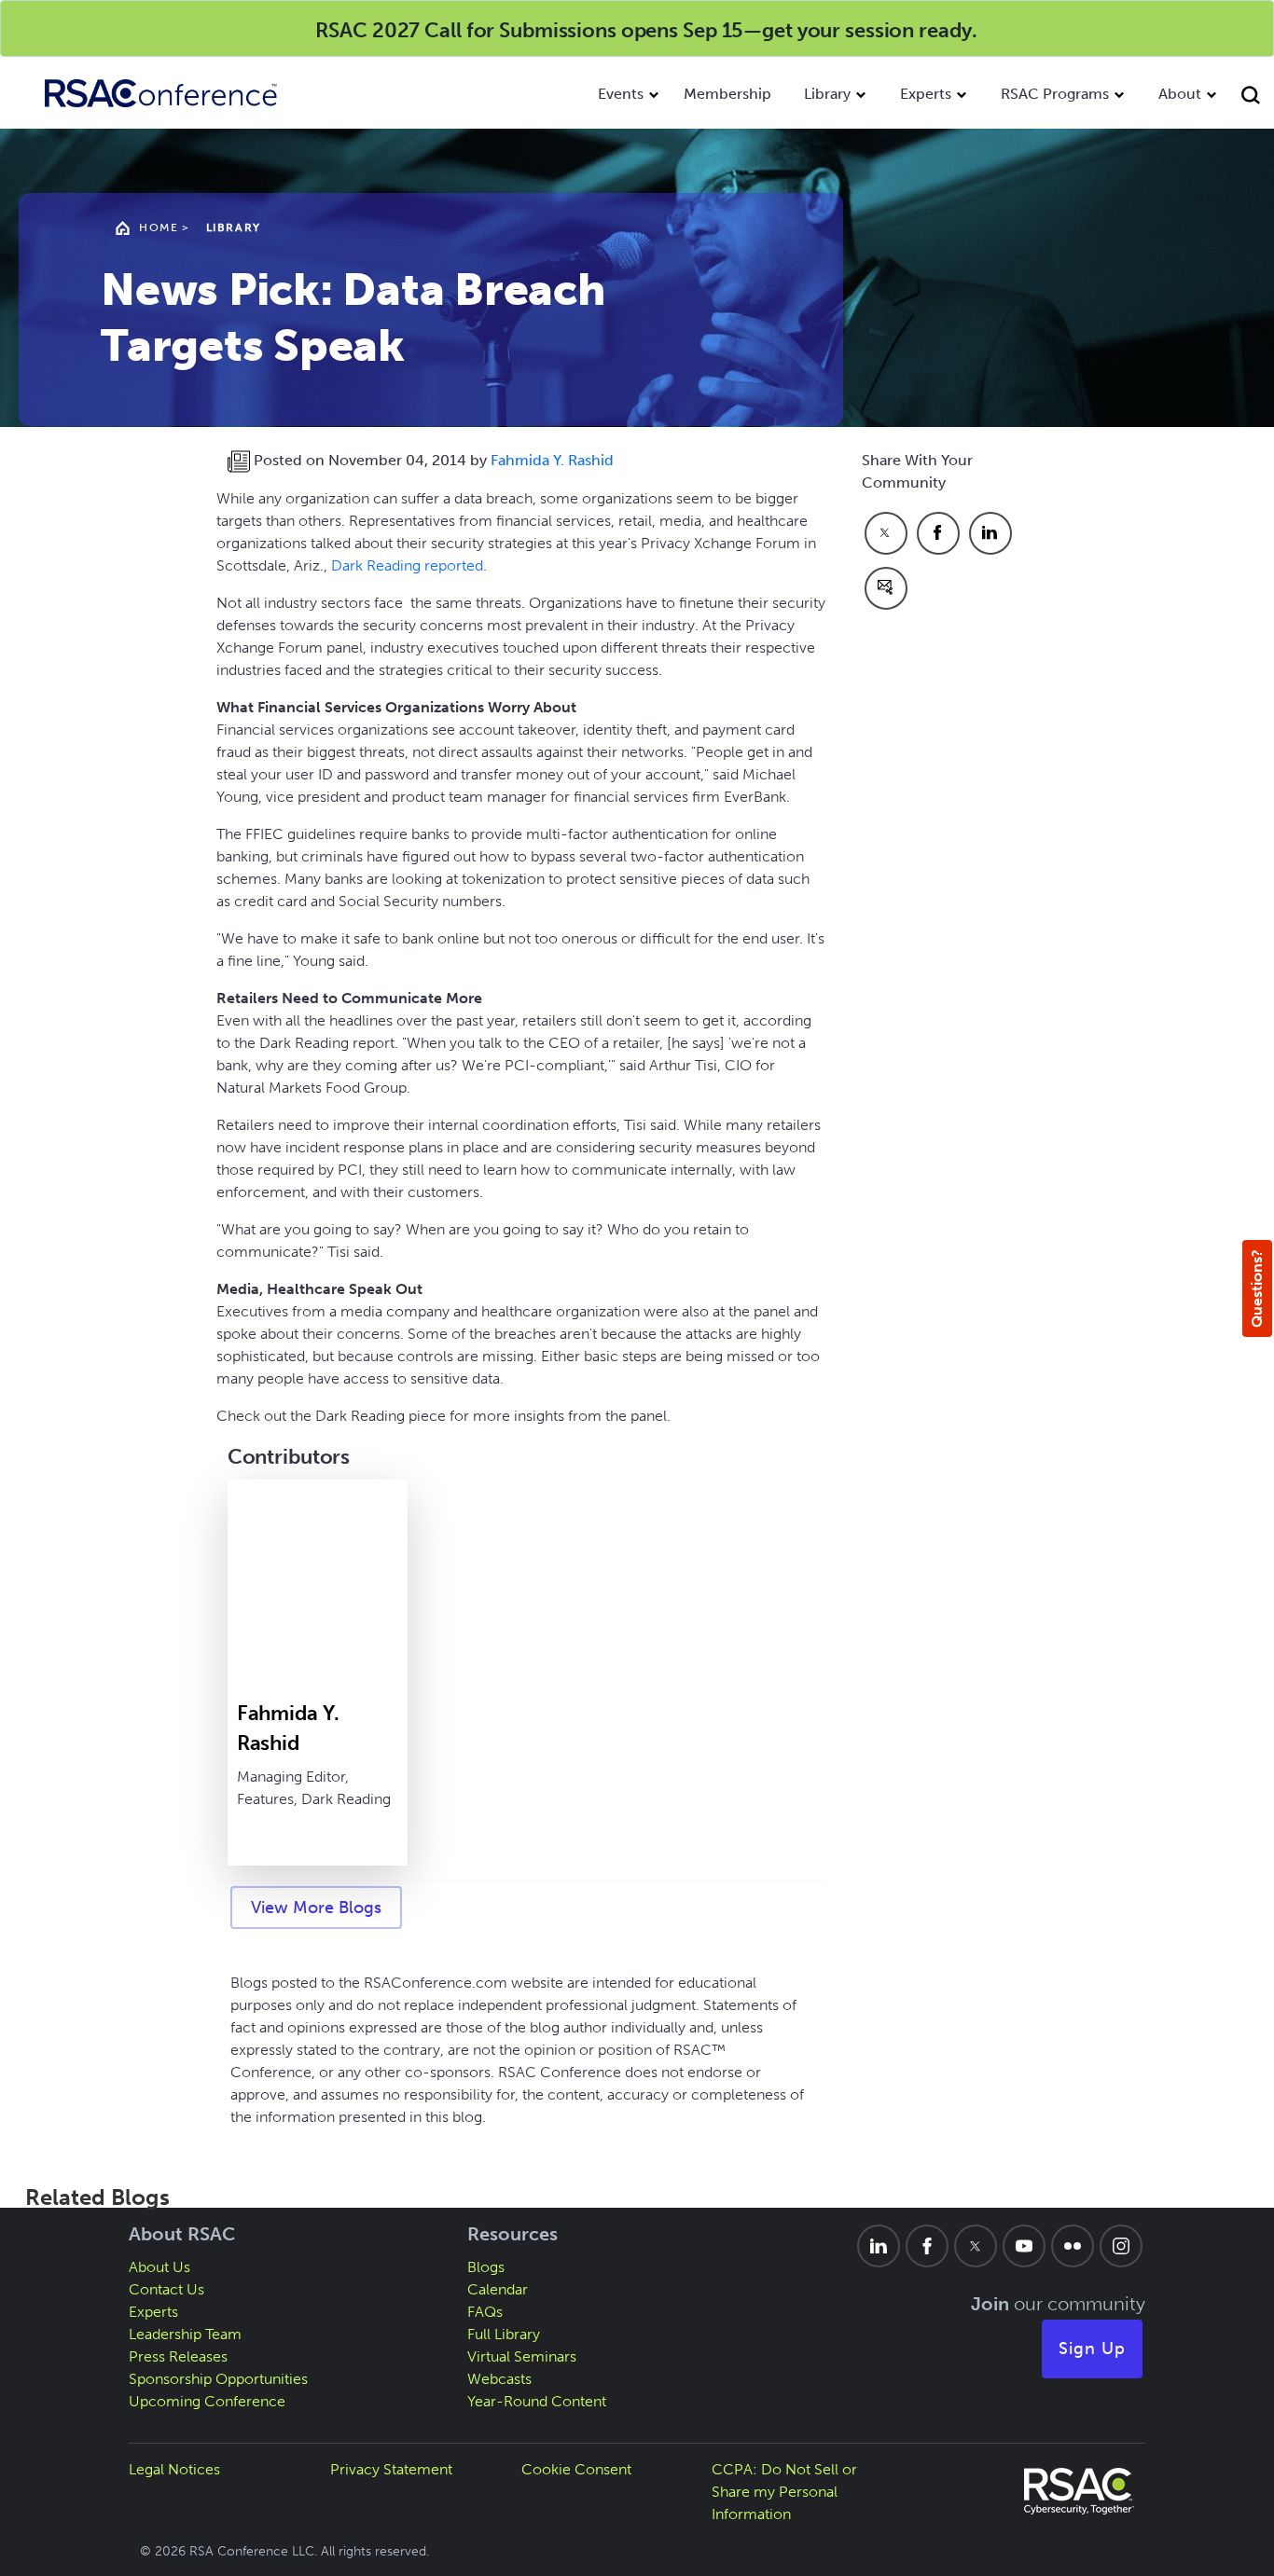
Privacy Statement (391, 2469)
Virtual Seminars (522, 2356)
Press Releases (178, 2356)
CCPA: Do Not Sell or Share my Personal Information (784, 2492)
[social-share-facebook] (938, 533)
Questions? (1257, 1288)
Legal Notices (174, 2469)
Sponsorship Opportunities (218, 2379)
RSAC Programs (1055, 94)
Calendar (498, 2289)
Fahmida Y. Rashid (552, 460)
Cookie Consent (576, 2469)
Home (159, 227)
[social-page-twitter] (976, 2246)
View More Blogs (316, 1908)
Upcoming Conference (207, 2401)
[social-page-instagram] (1121, 2246)
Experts (926, 94)
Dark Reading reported (407, 565)
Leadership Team (185, 2334)
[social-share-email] (886, 588)
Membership (727, 94)
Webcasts (499, 2379)
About (1180, 94)
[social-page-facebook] (927, 2246)
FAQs (485, 2312)
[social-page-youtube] (1024, 2246)
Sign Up (1092, 2349)
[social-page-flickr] (1073, 2246)
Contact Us (166, 2289)
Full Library (504, 2334)
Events (621, 94)
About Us (159, 2267)
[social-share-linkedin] (990, 533)
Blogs (486, 2267)
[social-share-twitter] (886, 533)
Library (827, 94)
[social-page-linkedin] (879, 2246)
